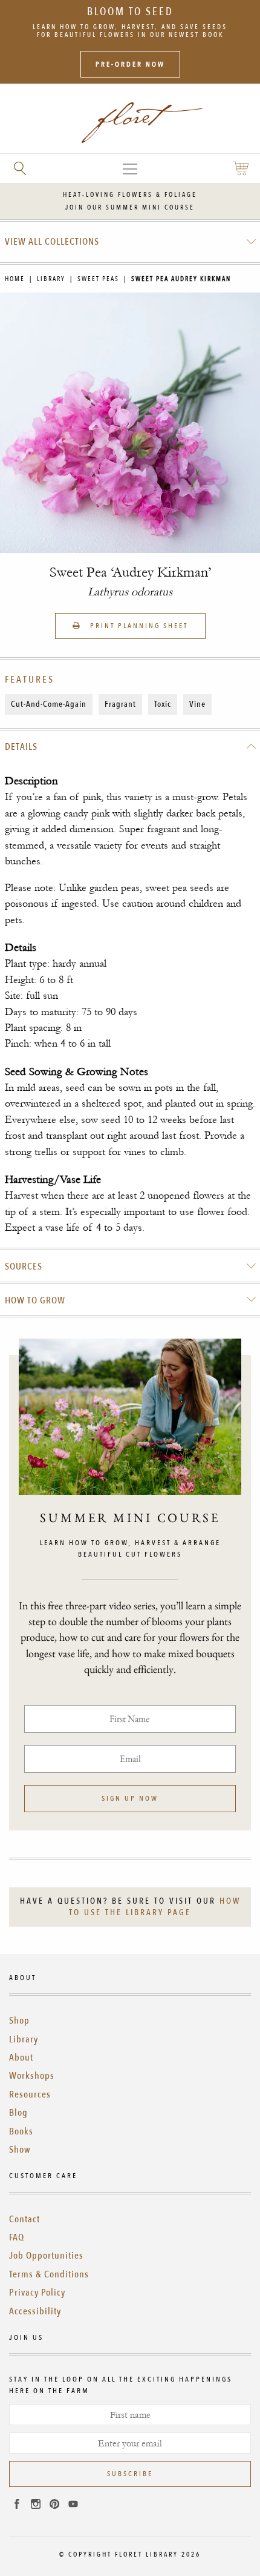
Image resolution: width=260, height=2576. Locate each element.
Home (15, 279)
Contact (24, 2219)
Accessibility (35, 2311)
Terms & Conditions (49, 2274)
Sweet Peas (98, 279)
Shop (19, 2021)
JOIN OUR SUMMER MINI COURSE (130, 207)
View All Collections (52, 242)
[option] (130, 423)
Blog (18, 2113)
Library (51, 279)
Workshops (32, 2076)
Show (20, 2150)
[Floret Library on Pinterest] (54, 2506)
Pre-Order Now (130, 64)
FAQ (17, 2237)
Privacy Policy (37, 2293)
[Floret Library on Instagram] (36, 2506)
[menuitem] (130, 242)
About (21, 2058)
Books (21, 2131)
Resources (30, 2094)
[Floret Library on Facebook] (17, 2506)
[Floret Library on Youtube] (73, 2506)
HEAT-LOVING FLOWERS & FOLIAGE (130, 195)
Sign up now (130, 1798)
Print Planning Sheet (138, 626)
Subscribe (130, 2474)
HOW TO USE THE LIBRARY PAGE (155, 1907)
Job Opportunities (46, 2256)
